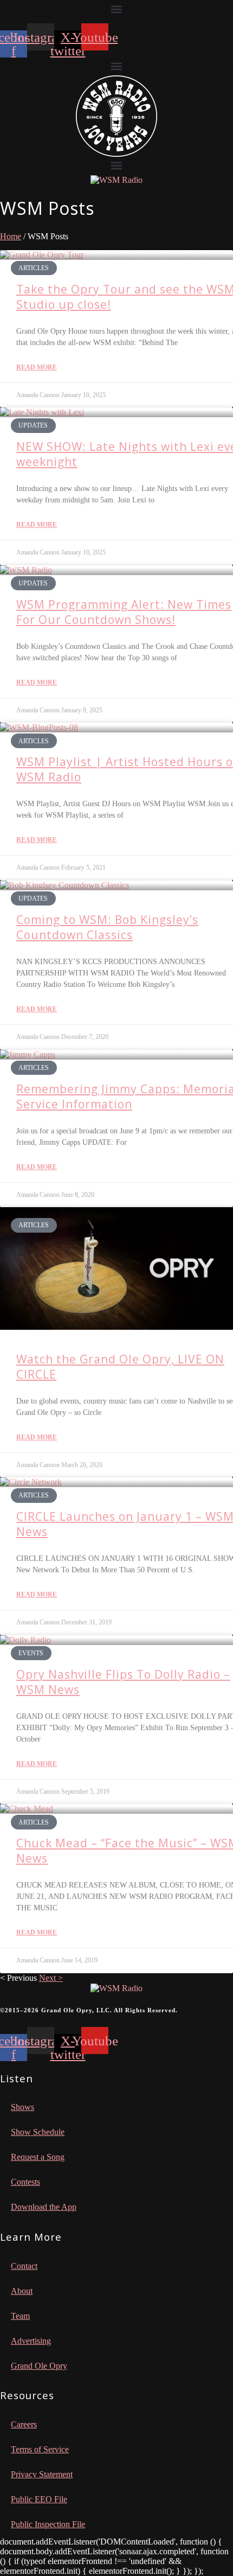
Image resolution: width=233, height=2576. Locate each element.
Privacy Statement (42, 2474)
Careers (24, 2424)
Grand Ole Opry (39, 2366)
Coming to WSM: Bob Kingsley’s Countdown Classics (107, 927)
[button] (116, 9)
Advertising (31, 2341)
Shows (22, 2107)
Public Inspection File (48, 2524)
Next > (51, 1978)
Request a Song (38, 2157)
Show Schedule (38, 2132)
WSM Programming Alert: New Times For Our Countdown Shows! (124, 612)
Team (20, 2316)
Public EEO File (39, 2499)
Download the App (44, 2207)
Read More (37, 367)
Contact (24, 2266)
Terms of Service (40, 2449)
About (22, 2291)
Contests (25, 2182)
